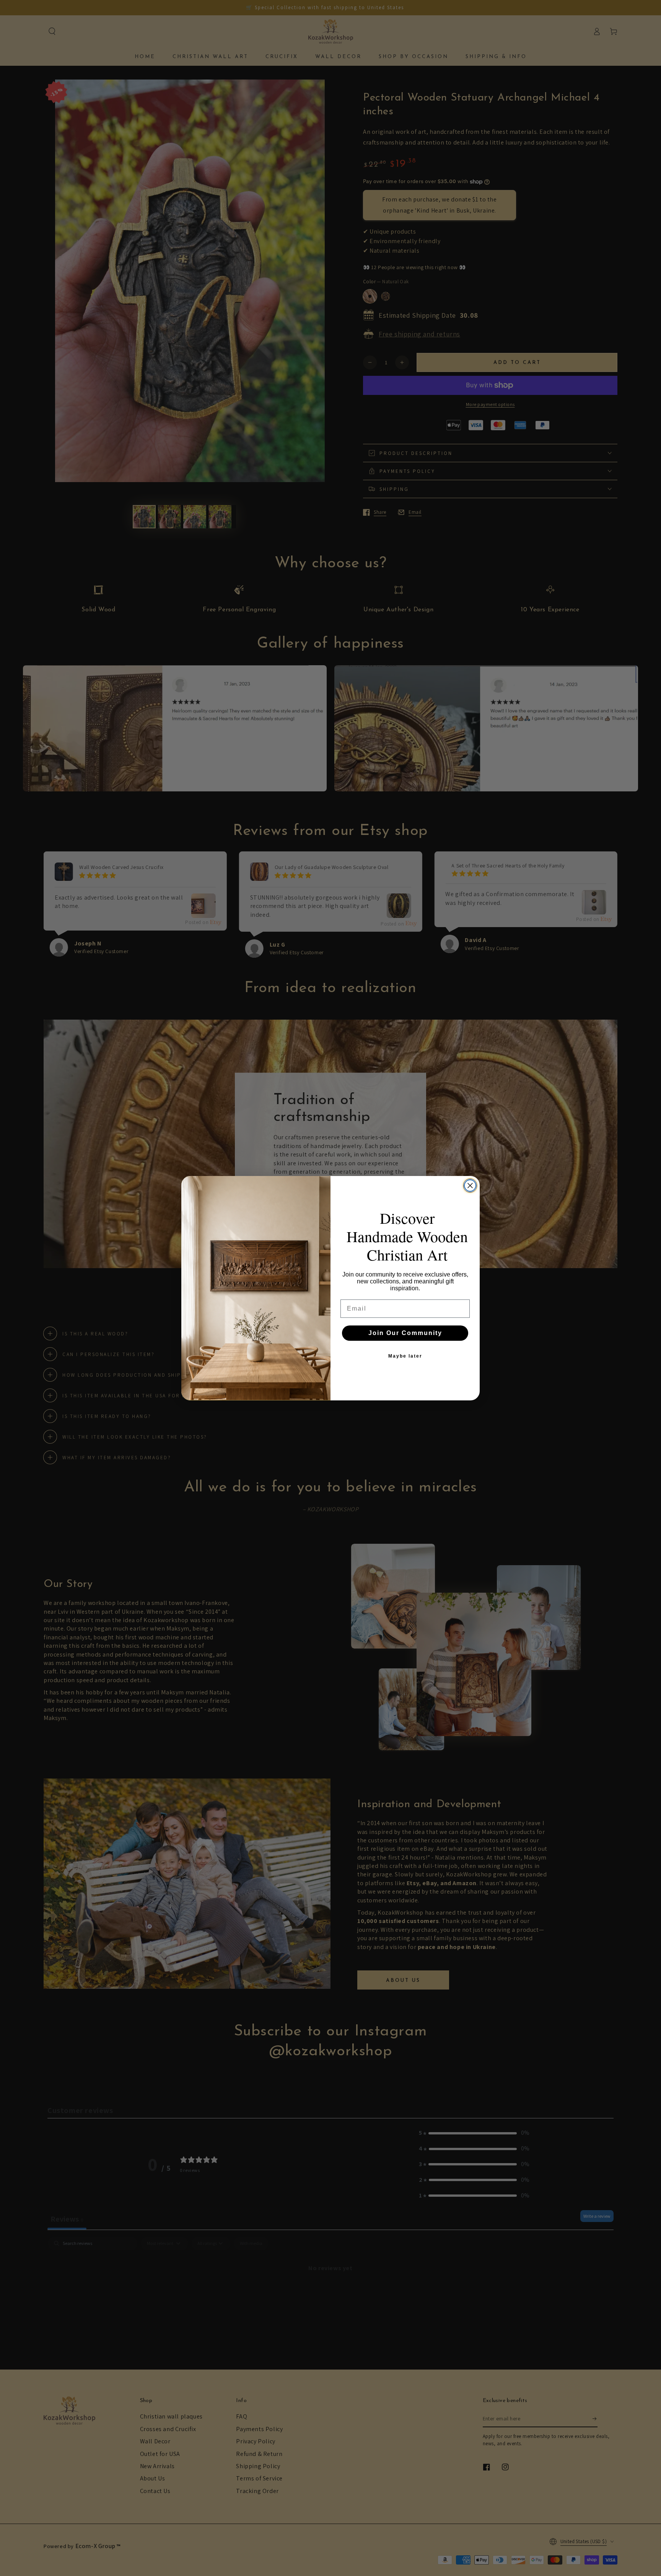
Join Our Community (405, 1333)
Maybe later (405, 1356)
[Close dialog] (470, 1186)
